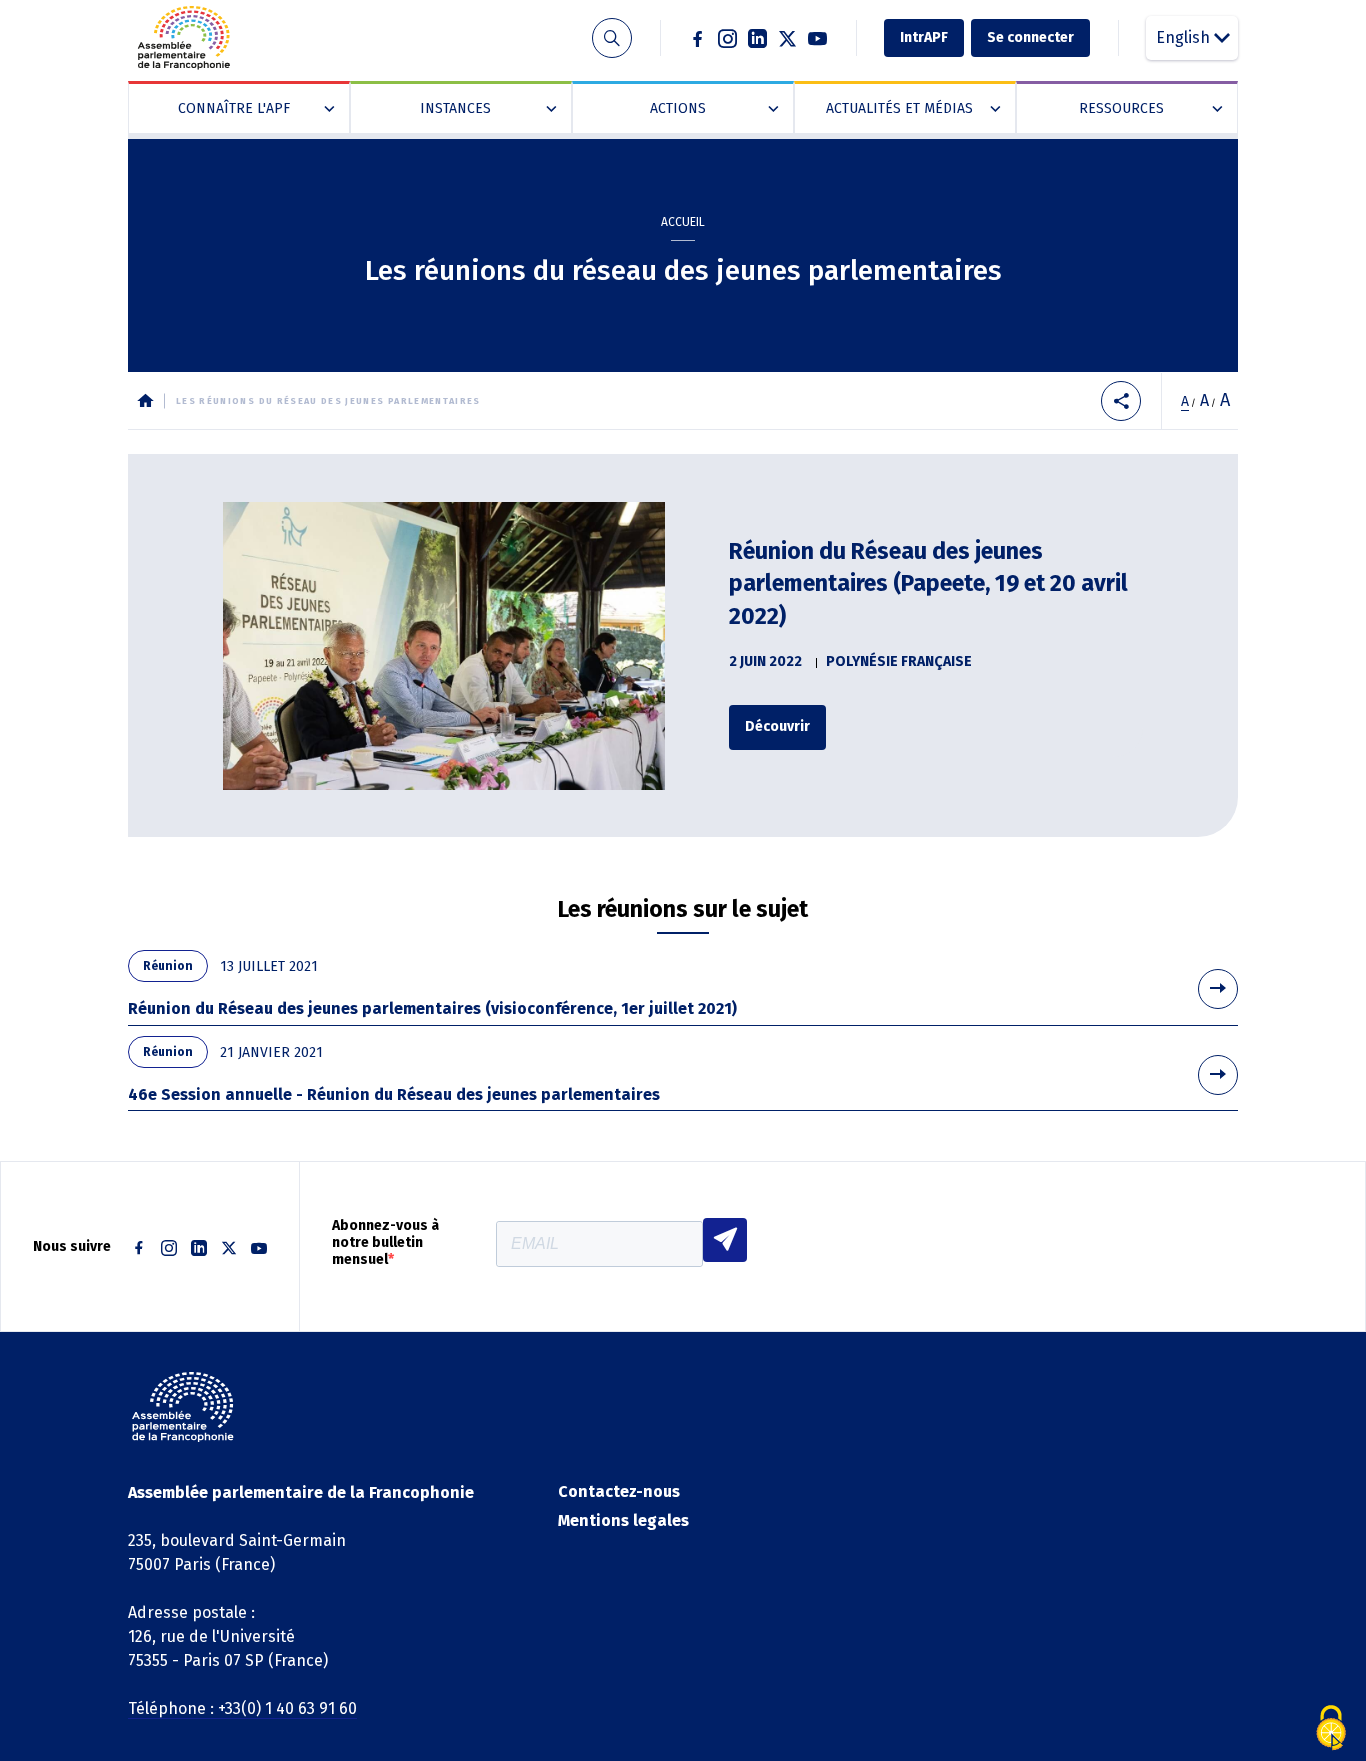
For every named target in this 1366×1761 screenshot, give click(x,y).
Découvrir (777, 726)
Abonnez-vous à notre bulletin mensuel (385, 1243)
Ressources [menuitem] (1146, 109)
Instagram (728, 38)
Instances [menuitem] (484, 109)
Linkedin (758, 38)
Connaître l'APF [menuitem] (252, 109)
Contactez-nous (619, 1491)
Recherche (611, 38)
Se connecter (1030, 37)
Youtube (818, 38)
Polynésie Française (899, 661)
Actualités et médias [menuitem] (909, 109)
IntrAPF (924, 37)
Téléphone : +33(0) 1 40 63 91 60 (242, 1708)
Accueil (683, 222)
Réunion (168, 966)
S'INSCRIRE (725, 1240)
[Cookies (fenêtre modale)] (1331, 1728)
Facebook (698, 38)
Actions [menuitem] (710, 109)
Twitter (788, 38)
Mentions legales (623, 1520)
